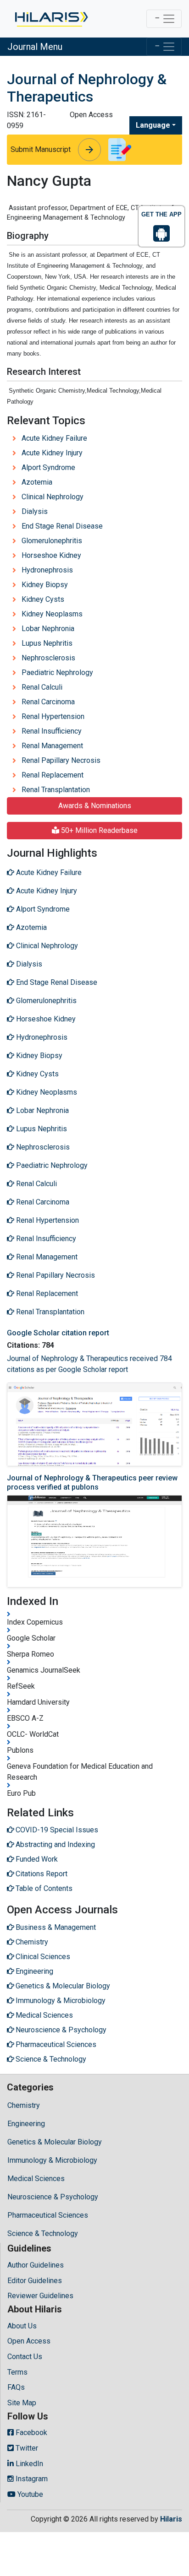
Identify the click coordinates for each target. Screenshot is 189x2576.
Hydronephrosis (47, 570)
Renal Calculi (42, 687)
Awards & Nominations (95, 806)
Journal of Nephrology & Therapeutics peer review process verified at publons (92, 1482)
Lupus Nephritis (47, 643)
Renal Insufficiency (52, 731)
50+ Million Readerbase (98, 830)
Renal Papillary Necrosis (61, 760)
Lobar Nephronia (48, 629)
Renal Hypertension (53, 716)
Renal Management (52, 746)
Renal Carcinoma (48, 702)
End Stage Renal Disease (62, 526)
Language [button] (153, 125)
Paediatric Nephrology (57, 672)
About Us (22, 2326)
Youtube (29, 2494)
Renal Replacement (53, 775)
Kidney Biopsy (45, 585)
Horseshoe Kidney (51, 555)
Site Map (22, 2403)
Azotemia (37, 482)
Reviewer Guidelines (40, 2296)
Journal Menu (35, 47)
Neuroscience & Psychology (53, 2197)
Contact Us (25, 2357)
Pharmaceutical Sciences (48, 2215)
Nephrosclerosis (48, 658)
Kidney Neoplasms (52, 614)
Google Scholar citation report (58, 1333)
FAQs (16, 2387)
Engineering (26, 2124)
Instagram (31, 2479)
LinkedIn (28, 2464)
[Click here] (51, 19)
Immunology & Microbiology (52, 2160)
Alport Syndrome (48, 467)
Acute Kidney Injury (52, 453)
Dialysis (35, 511)
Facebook (31, 2433)
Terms (17, 2372)
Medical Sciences (36, 2179)
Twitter (26, 2448)
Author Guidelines (36, 2265)
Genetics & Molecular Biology (55, 2142)
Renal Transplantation (56, 790)
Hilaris (171, 2519)
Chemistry (24, 2105)
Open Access (29, 2341)
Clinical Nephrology (53, 497)
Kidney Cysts (43, 599)
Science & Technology (43, 2233)
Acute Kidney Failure (54, 438)
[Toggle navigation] (164, 19)
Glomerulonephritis (52, 541)
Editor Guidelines (35, 2281)
